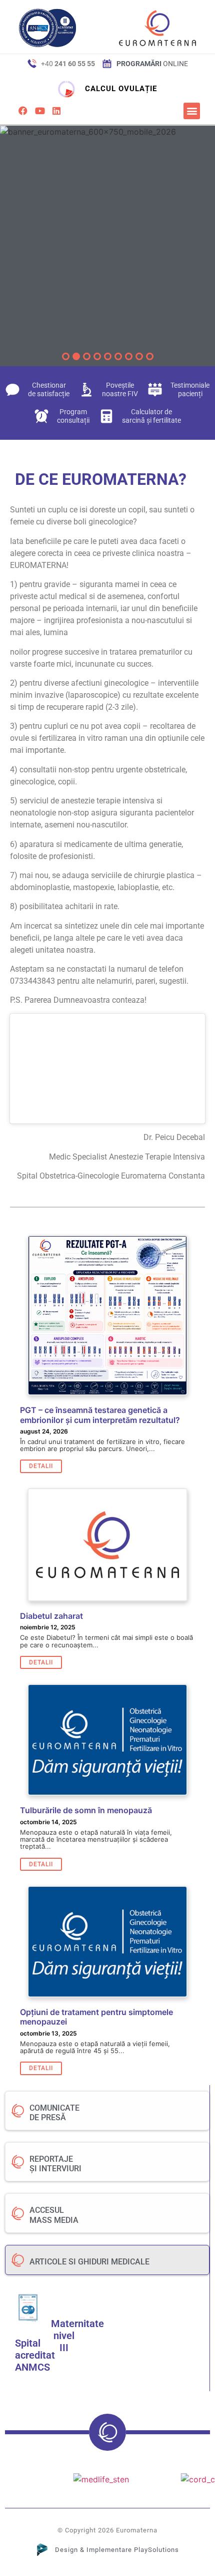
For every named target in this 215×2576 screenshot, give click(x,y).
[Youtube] (39, 111)
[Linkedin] (56, 111)
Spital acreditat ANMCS (35, 2355)
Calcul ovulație (121, 89)
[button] (192, 111)
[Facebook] (23, 111)
